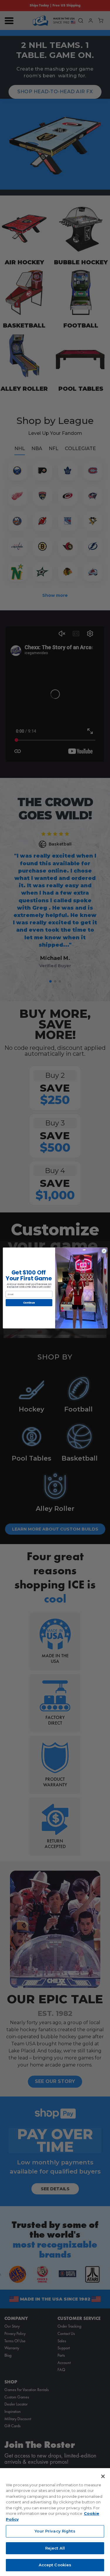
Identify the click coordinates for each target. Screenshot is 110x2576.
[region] (55, 2522)
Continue (29, 1303)
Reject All (55, 2548)
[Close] (103, 2476)
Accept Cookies (55, 2565)
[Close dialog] (104, 1251)
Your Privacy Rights (55, 2531)
